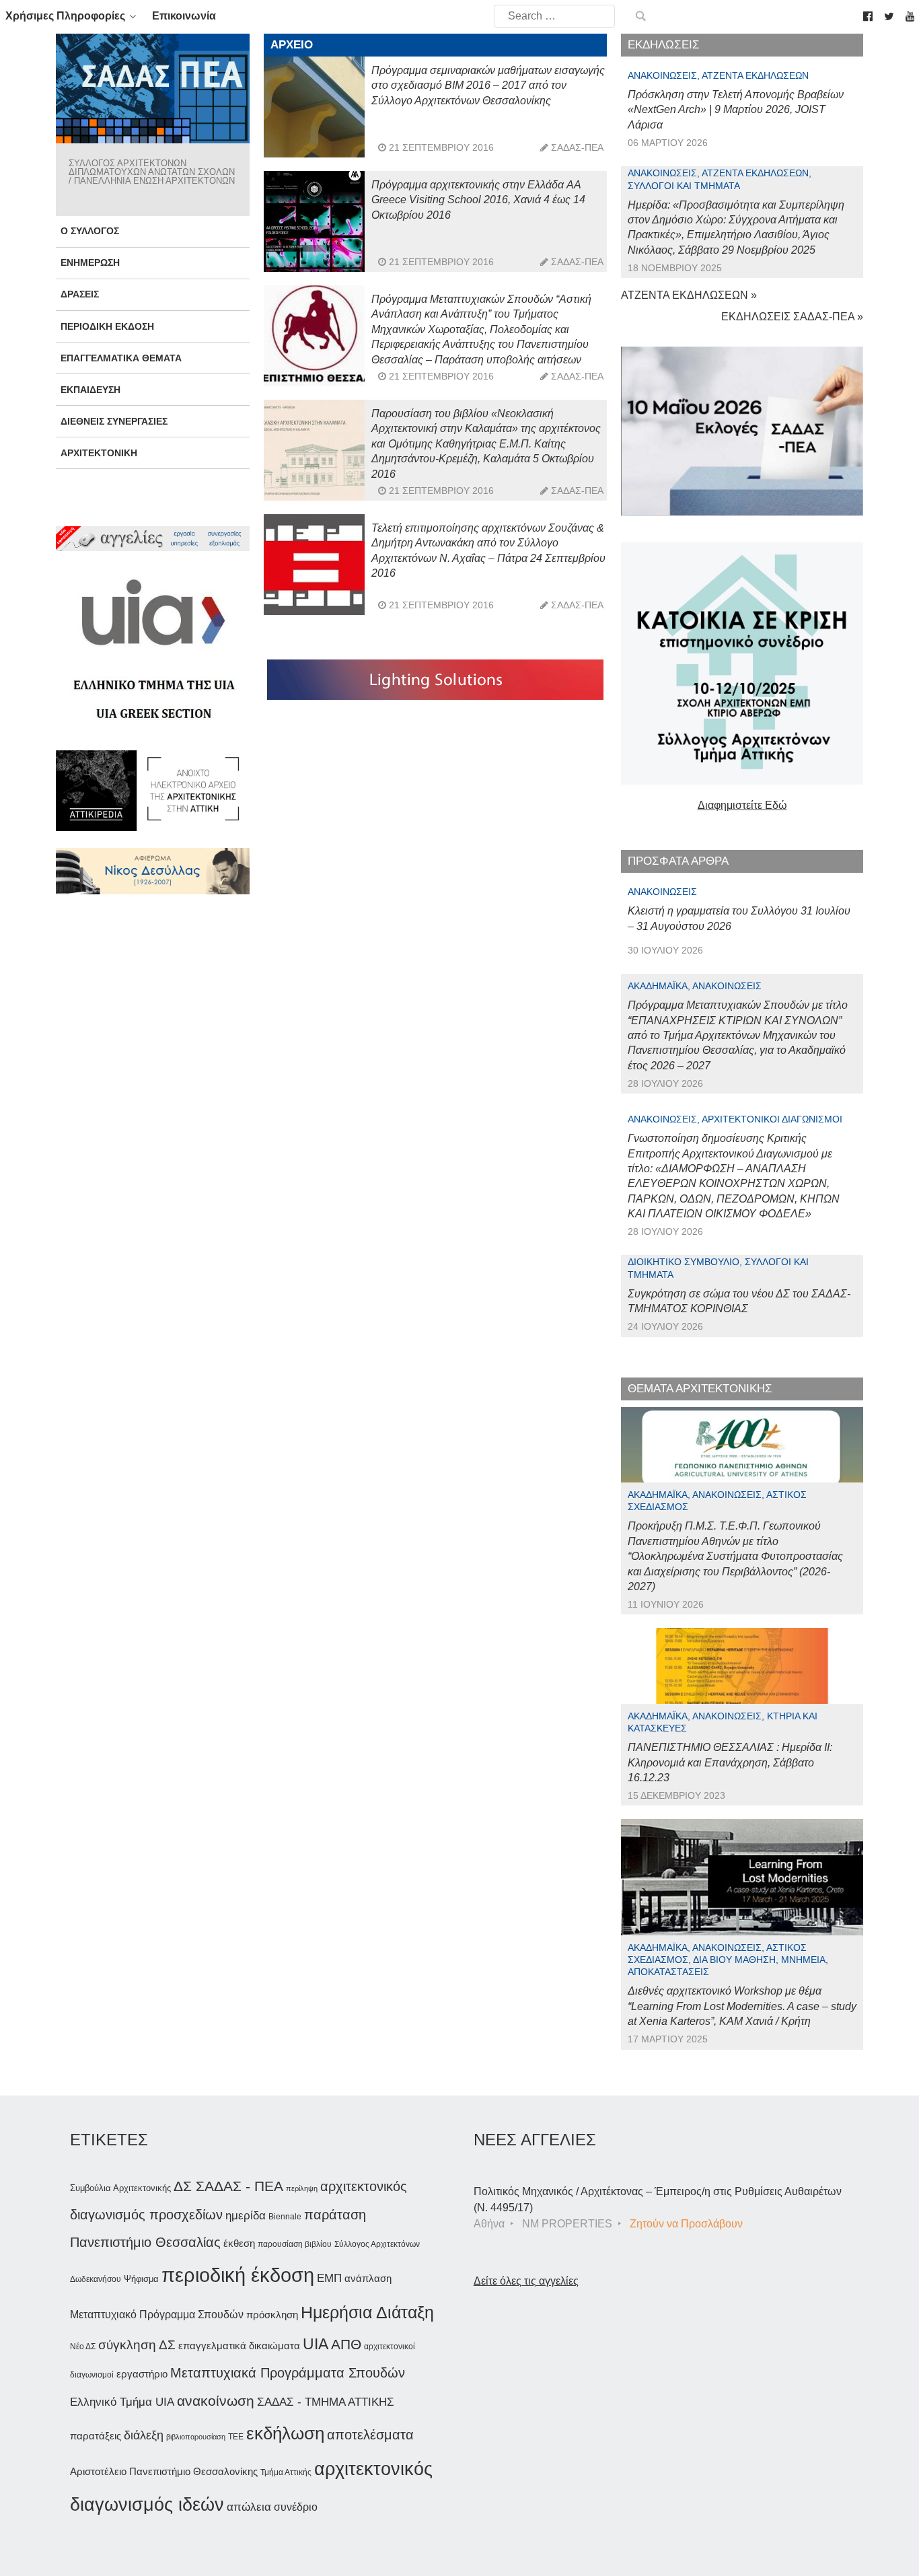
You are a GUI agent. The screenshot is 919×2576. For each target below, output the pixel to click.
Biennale (285, 2217)
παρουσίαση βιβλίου (295, 2244)
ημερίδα (246, 2215)
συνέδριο (296, 2507)
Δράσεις (80, 294)
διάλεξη (144, 2435)
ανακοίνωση (216, 2401)
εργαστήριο (142, 2374)
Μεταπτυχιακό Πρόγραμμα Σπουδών (157, 2315)
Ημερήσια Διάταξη (367, 2312)
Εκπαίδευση (90, 390)
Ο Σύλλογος (90, 231)
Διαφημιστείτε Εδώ (742, 805)
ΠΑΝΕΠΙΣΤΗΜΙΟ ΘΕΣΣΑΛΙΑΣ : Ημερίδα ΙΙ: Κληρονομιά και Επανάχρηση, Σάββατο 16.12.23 (730, 1762)
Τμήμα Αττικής (286, 2472)
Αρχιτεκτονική (99, 453)
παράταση (335, 2214)
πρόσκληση (272, 2315)
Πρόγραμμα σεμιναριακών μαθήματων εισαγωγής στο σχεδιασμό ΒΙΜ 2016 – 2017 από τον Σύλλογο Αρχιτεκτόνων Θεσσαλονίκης (488, 85)
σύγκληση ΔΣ (137, 2345)
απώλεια (249, 2507)
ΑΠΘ (346, 2344)
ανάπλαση (368, 2278)
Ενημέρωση (90, 262)
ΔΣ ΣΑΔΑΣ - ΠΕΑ (228, 2186)
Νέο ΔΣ (83, 2347)
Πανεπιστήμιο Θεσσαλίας (145, 2242)
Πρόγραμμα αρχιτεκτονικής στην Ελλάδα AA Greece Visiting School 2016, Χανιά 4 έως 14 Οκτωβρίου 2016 (478, 200)
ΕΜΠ (329, 2278)
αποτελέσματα (370, 2435)
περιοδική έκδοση (238, 2275)
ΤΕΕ (236, 2437)
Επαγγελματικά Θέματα (121, 358)
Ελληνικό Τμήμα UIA (122, 2402)
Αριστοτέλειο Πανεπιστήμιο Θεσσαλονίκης (164, 2471)
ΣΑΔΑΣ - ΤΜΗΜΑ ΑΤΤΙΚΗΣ (326, 2402)
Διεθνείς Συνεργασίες (114, 421)
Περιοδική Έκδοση (107, 326)
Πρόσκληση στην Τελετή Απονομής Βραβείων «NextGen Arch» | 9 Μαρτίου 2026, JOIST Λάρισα (736, 110)
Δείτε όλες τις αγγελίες (526, 2281)
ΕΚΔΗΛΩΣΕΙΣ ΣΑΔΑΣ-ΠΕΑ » (792, 317)
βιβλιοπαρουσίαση (196, 2437)
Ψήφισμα (141, 2279)
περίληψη (302, 2188)
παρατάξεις (96, 2436)
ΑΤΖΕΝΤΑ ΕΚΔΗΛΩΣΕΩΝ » (689, 295)
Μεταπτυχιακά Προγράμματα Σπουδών (288, 2372)
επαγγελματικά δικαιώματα (239, 2346)
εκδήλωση (285, 2433)
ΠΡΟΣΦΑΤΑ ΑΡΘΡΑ (678, 861)
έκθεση (239, 2243)
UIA (316, 2344)
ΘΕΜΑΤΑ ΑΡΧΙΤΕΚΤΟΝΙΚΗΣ (700, 1389)
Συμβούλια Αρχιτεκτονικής (120, 2188)
